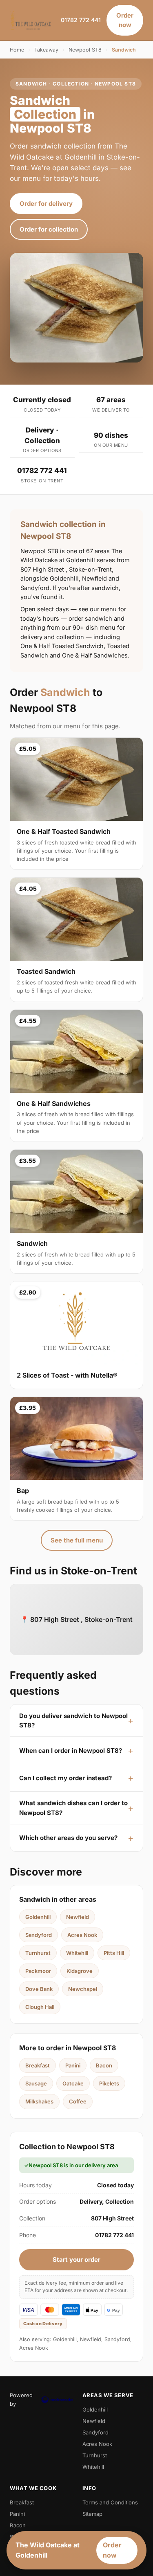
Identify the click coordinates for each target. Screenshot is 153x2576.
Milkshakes (39, 2101)
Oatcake (73, 2083)
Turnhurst (38, 1953)
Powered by (21, 2399)
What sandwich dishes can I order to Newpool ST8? (73, 1808)
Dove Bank (39, 1989)
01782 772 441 (81, 20)
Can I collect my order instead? (65, 1778)
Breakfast (38, 2065)
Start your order (76, 2260)
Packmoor (38, 1971)
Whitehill (77, 1953)
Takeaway (46, 50)
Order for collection (49, 229)
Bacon (104, 2065)
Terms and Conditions (110, 2502)
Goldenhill (38, 1917)
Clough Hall (40, 2007)
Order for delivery (46, 204)
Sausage (36, 2083)
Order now (125, 20)
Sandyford (39, 1935)
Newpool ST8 (85, 50)
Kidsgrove (80, 1971)
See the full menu (77, 1540)
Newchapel (83, 1989)
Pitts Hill (114, 1953)
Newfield (78, 1917)
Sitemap (92, 2514)
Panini (73, 2065)
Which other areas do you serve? (68, 1838)
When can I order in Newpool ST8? (71, 1751)
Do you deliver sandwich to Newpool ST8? (73, 1720)
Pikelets (109, 2083)
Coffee (78, 2101)
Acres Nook (82, 1935)
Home (17, 50)
